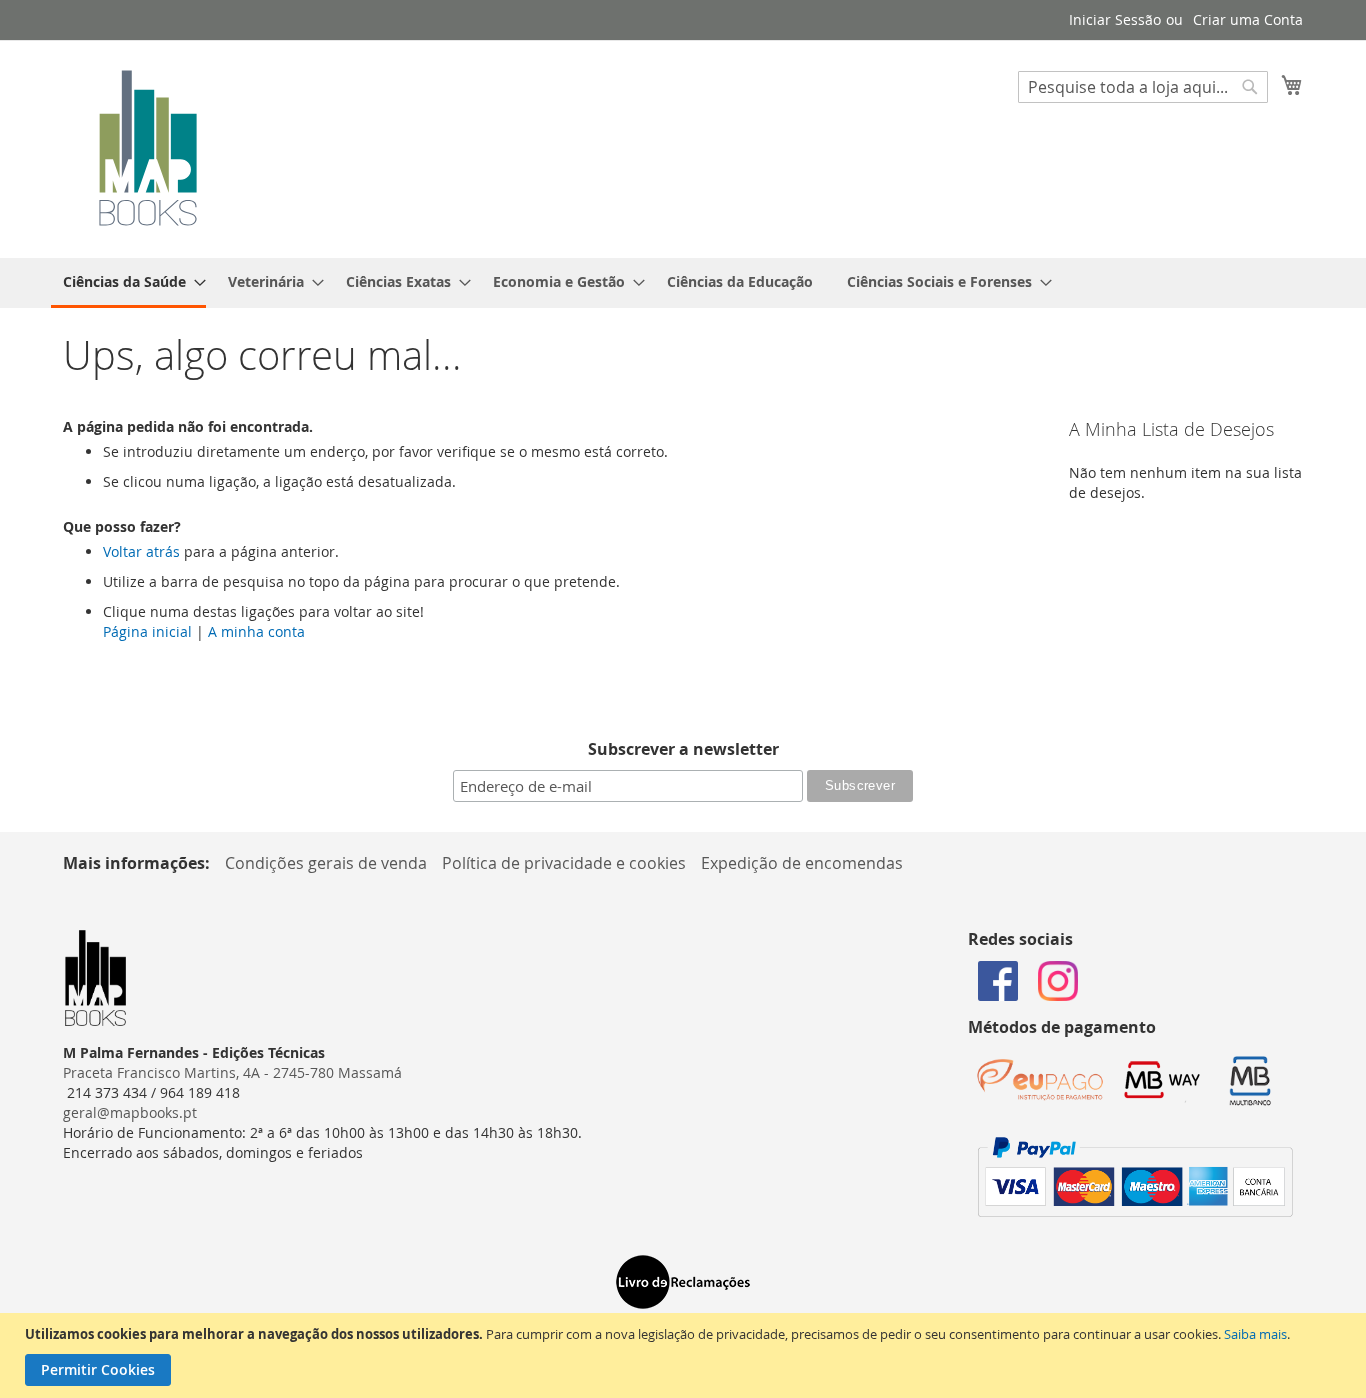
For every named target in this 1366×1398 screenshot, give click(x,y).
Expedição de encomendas (802, 863)
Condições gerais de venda (326, 863)
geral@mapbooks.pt (130, 1112)
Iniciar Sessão (1115, 19)
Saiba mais (1255, 1334)
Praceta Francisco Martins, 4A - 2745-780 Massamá (232, 1072)
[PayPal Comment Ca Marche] (1135, 1211)
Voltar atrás (141, 551)
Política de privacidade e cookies (564, 863)
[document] (685, 1355)
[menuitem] (128, 283)
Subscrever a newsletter (683, 749)
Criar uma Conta (1248, 19)
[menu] (683, 283)
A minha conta (256, 631)
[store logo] (148, 148)
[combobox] (1143, 87)
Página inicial (147, 631)
